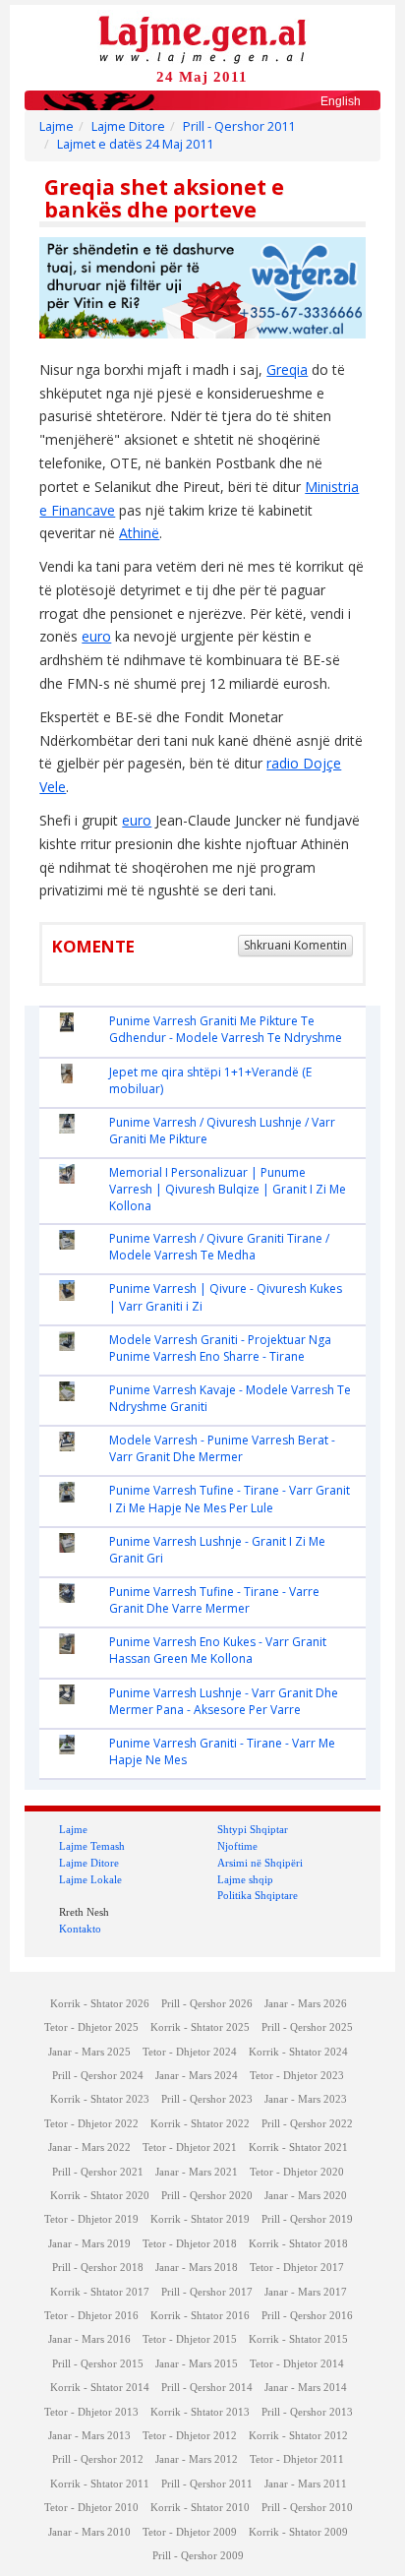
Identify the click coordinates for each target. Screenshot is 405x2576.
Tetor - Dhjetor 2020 (297, 2172)
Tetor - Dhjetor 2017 (297, 2268)
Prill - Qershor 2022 (307, 2124)
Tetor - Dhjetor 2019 (91, 2219)
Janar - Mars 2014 (306, 2388)
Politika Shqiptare (258, 1895)
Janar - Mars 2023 (306, 2099)
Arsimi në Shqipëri (260, 1863)
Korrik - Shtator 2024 (298, 2052)
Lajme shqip (245, 1879)
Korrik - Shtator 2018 (298, 2244)
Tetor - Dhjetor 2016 (91, 2316)
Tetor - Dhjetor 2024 (190, 2052)
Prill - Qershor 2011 (239, 126)
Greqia (287, 369)
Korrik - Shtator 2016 (200, 2316)
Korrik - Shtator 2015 (298, 2339)
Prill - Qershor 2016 (307, 2316)
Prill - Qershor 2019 (307, 2219)
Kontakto (80, 1929)
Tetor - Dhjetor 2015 (190, 2339)
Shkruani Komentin (295, 945)
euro (96, 636)
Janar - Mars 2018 (197, 2268)
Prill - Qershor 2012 (98, 2459)
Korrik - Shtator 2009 (298, 2532)
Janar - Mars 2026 (306, 2004)
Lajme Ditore (128, 126)
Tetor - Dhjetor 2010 (91, 2508)
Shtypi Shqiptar (253, 1829)
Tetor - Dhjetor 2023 (297, 2076)
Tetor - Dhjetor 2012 (190, 2436)
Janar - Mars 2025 (89, 2052)
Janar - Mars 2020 (306, 2196)
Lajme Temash (92, 1846)
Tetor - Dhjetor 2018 (190, 2244)
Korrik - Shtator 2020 (100, 2196)
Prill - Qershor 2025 (307, 2027)
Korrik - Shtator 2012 (298, 2436)
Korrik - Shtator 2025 (200, 2027)
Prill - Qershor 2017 (207, 2292)
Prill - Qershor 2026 (207, 2004)
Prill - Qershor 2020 (207, 2196)
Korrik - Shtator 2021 (298, 2147)
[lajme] (202, 38)
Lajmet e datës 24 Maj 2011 (135, 144)
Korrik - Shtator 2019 (200, 2219)
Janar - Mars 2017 (306, 2292)
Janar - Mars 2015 (197, 2364)
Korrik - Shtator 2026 (100, 2004)
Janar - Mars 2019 (89, 2244)
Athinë (139, 533)
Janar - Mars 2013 (89, 2436)
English (341, 101)
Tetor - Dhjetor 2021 (190, 2147)
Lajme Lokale (90, 1879)
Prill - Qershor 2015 (98, 2364)
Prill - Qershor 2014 (207, 2388)
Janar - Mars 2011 (306, 2484)
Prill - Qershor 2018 (98, 2268)
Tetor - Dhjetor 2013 (91, 2412)
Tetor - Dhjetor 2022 (91, 2124)
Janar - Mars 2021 (197, 2172)
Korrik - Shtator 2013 (200, 2412)
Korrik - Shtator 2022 (200, 2124)
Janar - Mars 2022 (89, 2147)
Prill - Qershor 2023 (207, 2099)
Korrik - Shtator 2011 (100, 2484)
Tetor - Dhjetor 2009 (190, 2532)
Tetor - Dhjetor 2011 (297, 2459)
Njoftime (237, 1846)
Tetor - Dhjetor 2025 (91, 2027)
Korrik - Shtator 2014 (100, 2388)
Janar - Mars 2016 (89, 2339)
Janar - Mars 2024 (197, 2076)
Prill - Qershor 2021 (98, 2172)
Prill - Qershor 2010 (307, 2508)
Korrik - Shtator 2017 (100, 2292)
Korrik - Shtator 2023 (100, 2099)
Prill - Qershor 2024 (98, 2076)
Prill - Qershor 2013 (307, 2412)
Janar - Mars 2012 (197, 2459)
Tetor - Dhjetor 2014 (297, 2364)
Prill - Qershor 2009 (198, 2556)
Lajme (57, 126)
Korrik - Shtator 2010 (200, 2508)
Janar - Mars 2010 (89, 2532)
